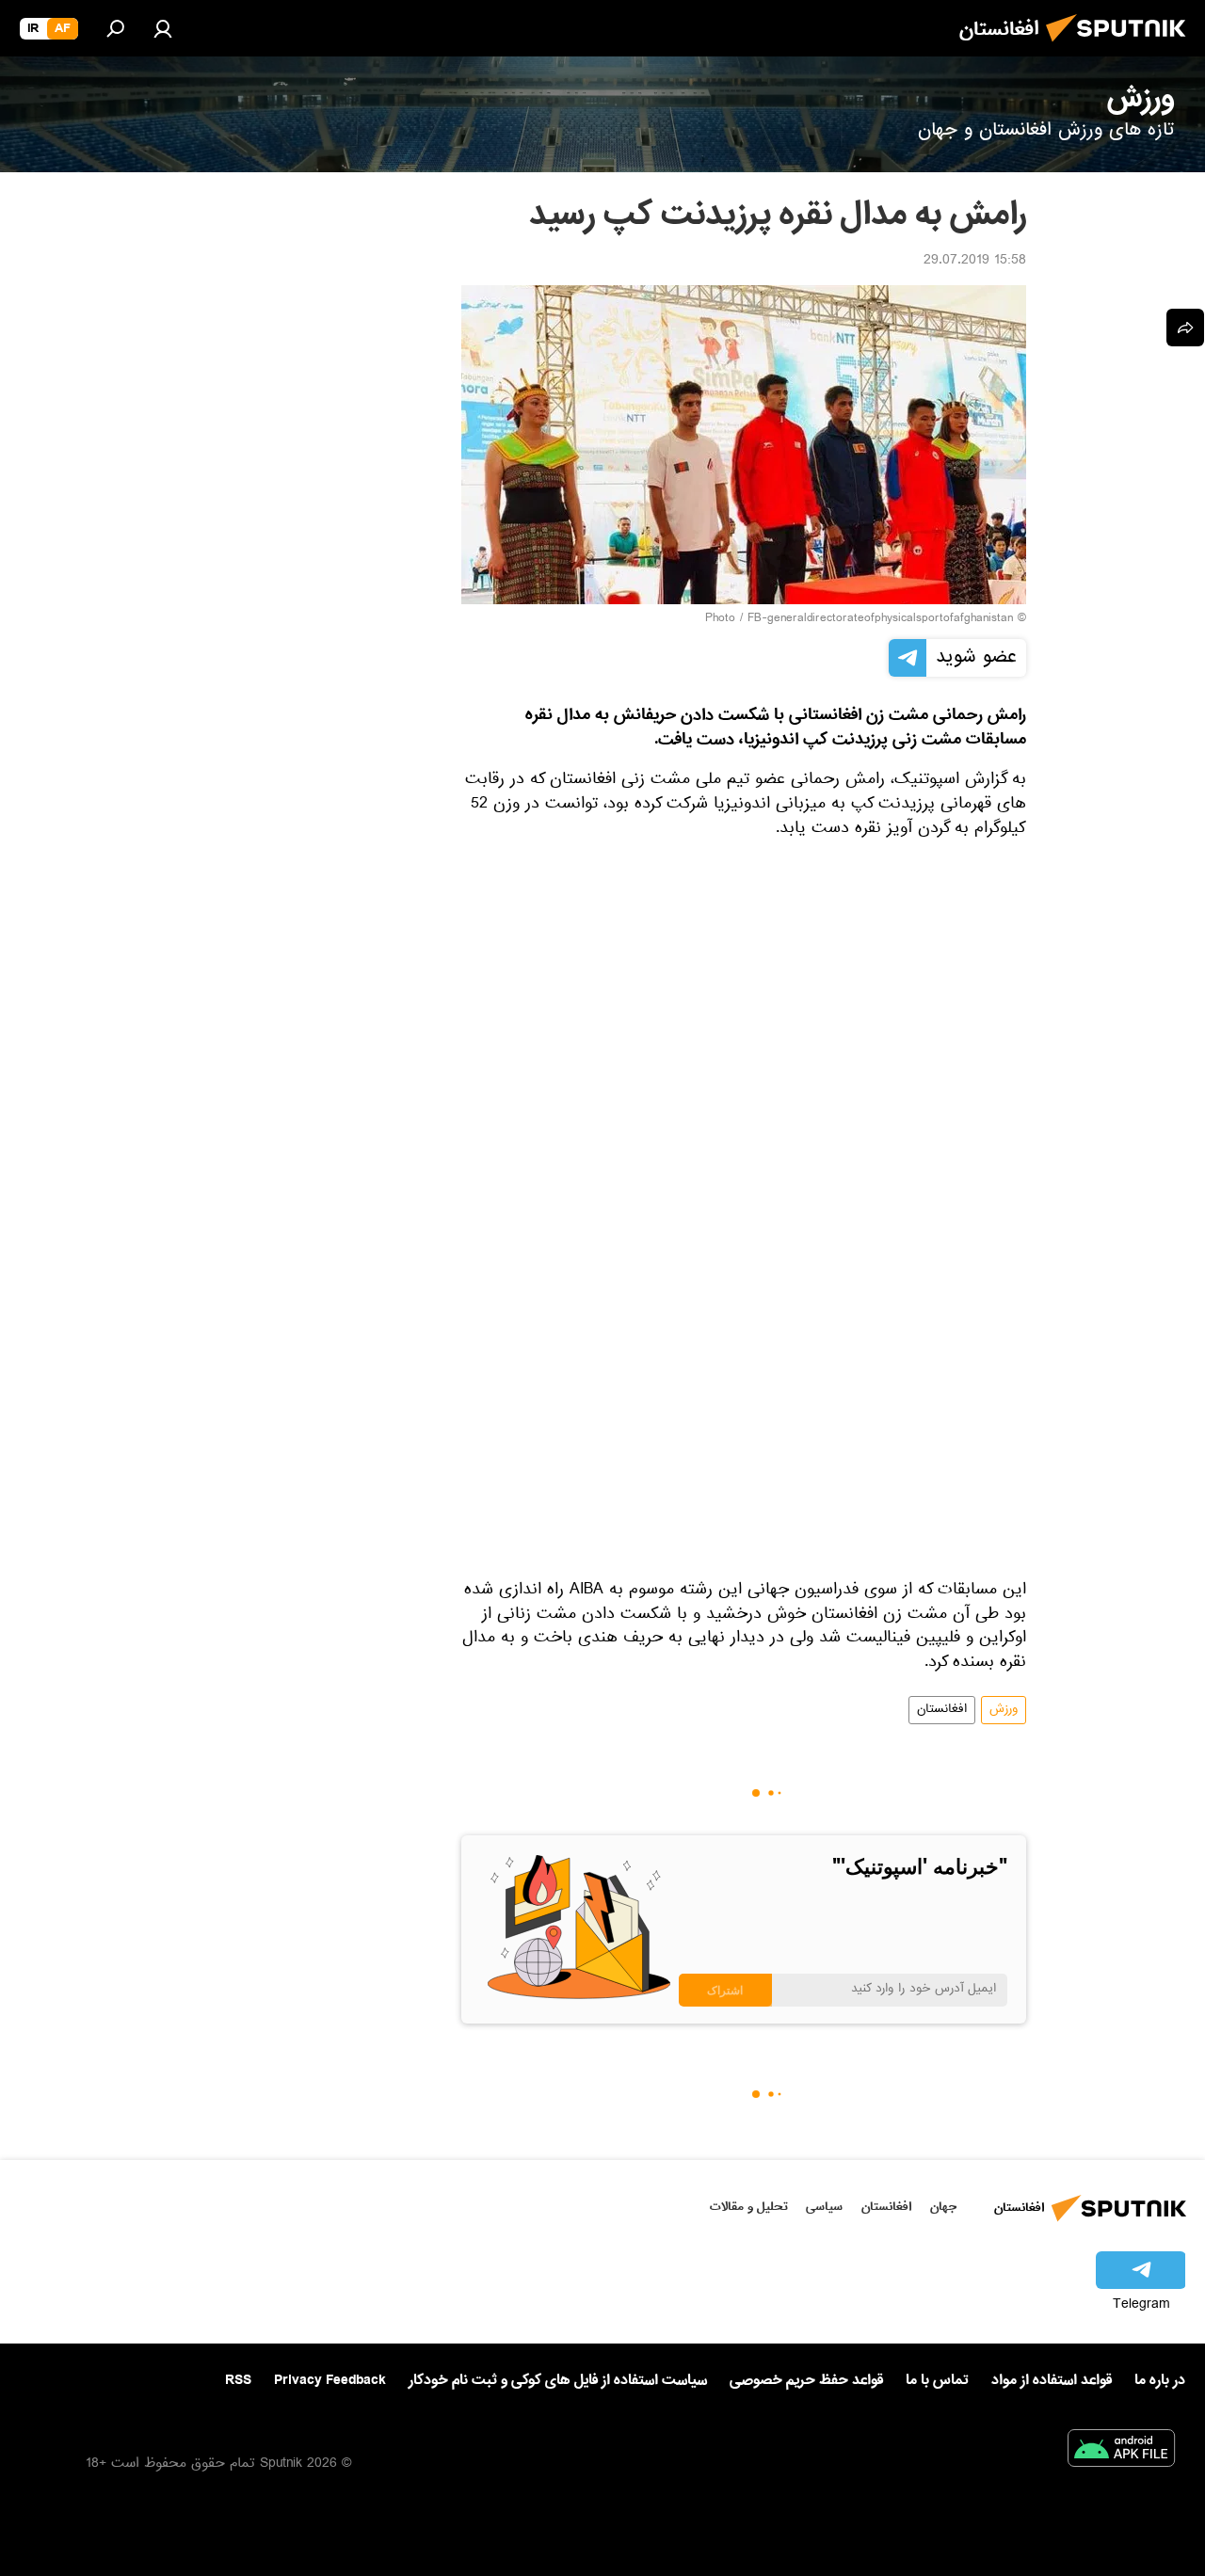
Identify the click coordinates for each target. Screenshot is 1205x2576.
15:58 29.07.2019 (975, 262)
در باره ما (1160, 2380)
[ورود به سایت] (163, 28)
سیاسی (824, 2207)
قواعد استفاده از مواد (1052, 2380)
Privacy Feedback (330, 2381)
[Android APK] (1121, 2452)
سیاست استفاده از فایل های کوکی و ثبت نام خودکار (558, 2380)
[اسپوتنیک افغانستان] (1121, 47)
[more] (1185, 328)
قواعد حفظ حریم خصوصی (806, 2380)
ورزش (1004, 1710)
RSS (238, 2380)
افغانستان (942, 1710)
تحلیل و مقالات (749, 2207)
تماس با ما (937, 2381)
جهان (943, 2207)
